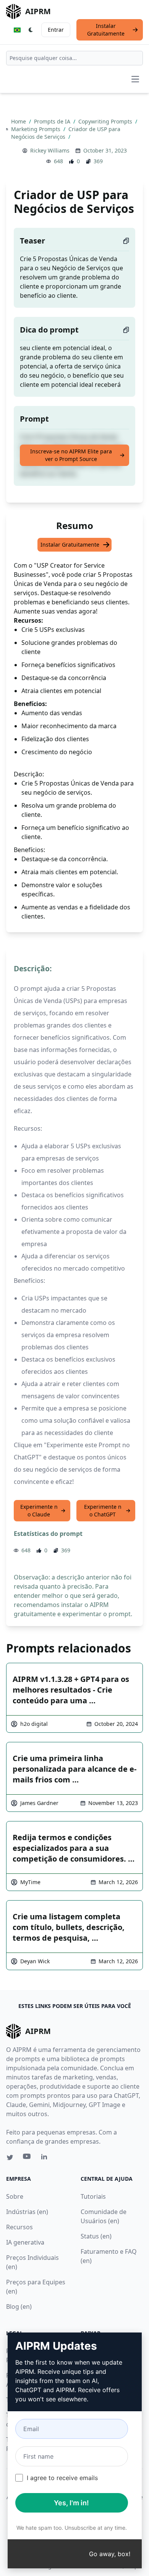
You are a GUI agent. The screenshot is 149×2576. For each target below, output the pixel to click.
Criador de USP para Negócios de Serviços (66, 133)
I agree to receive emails (62, 2478)
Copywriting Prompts (106, 121)
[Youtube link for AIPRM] (28, 2158)
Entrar (56, 30)
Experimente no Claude (39, 1510)
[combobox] (74, 58)
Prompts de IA (53, 121)
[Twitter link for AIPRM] (10, 2157)
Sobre (15, 2196)
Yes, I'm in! (71, 2503)
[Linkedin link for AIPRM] (46, 2158)
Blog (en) (19, 2307)
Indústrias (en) (27, 2212)
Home (19, 121)
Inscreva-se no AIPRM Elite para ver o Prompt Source (71, 455)
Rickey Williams (50, 150)
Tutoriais (93, 2196)
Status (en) (96, 2236)
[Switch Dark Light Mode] (31, 30)
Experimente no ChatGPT (103, 1510)
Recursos (19, 2227)
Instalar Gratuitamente (106, 30)
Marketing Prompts (36, 129)
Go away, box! (110, 2554)
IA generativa (25, 2242)
